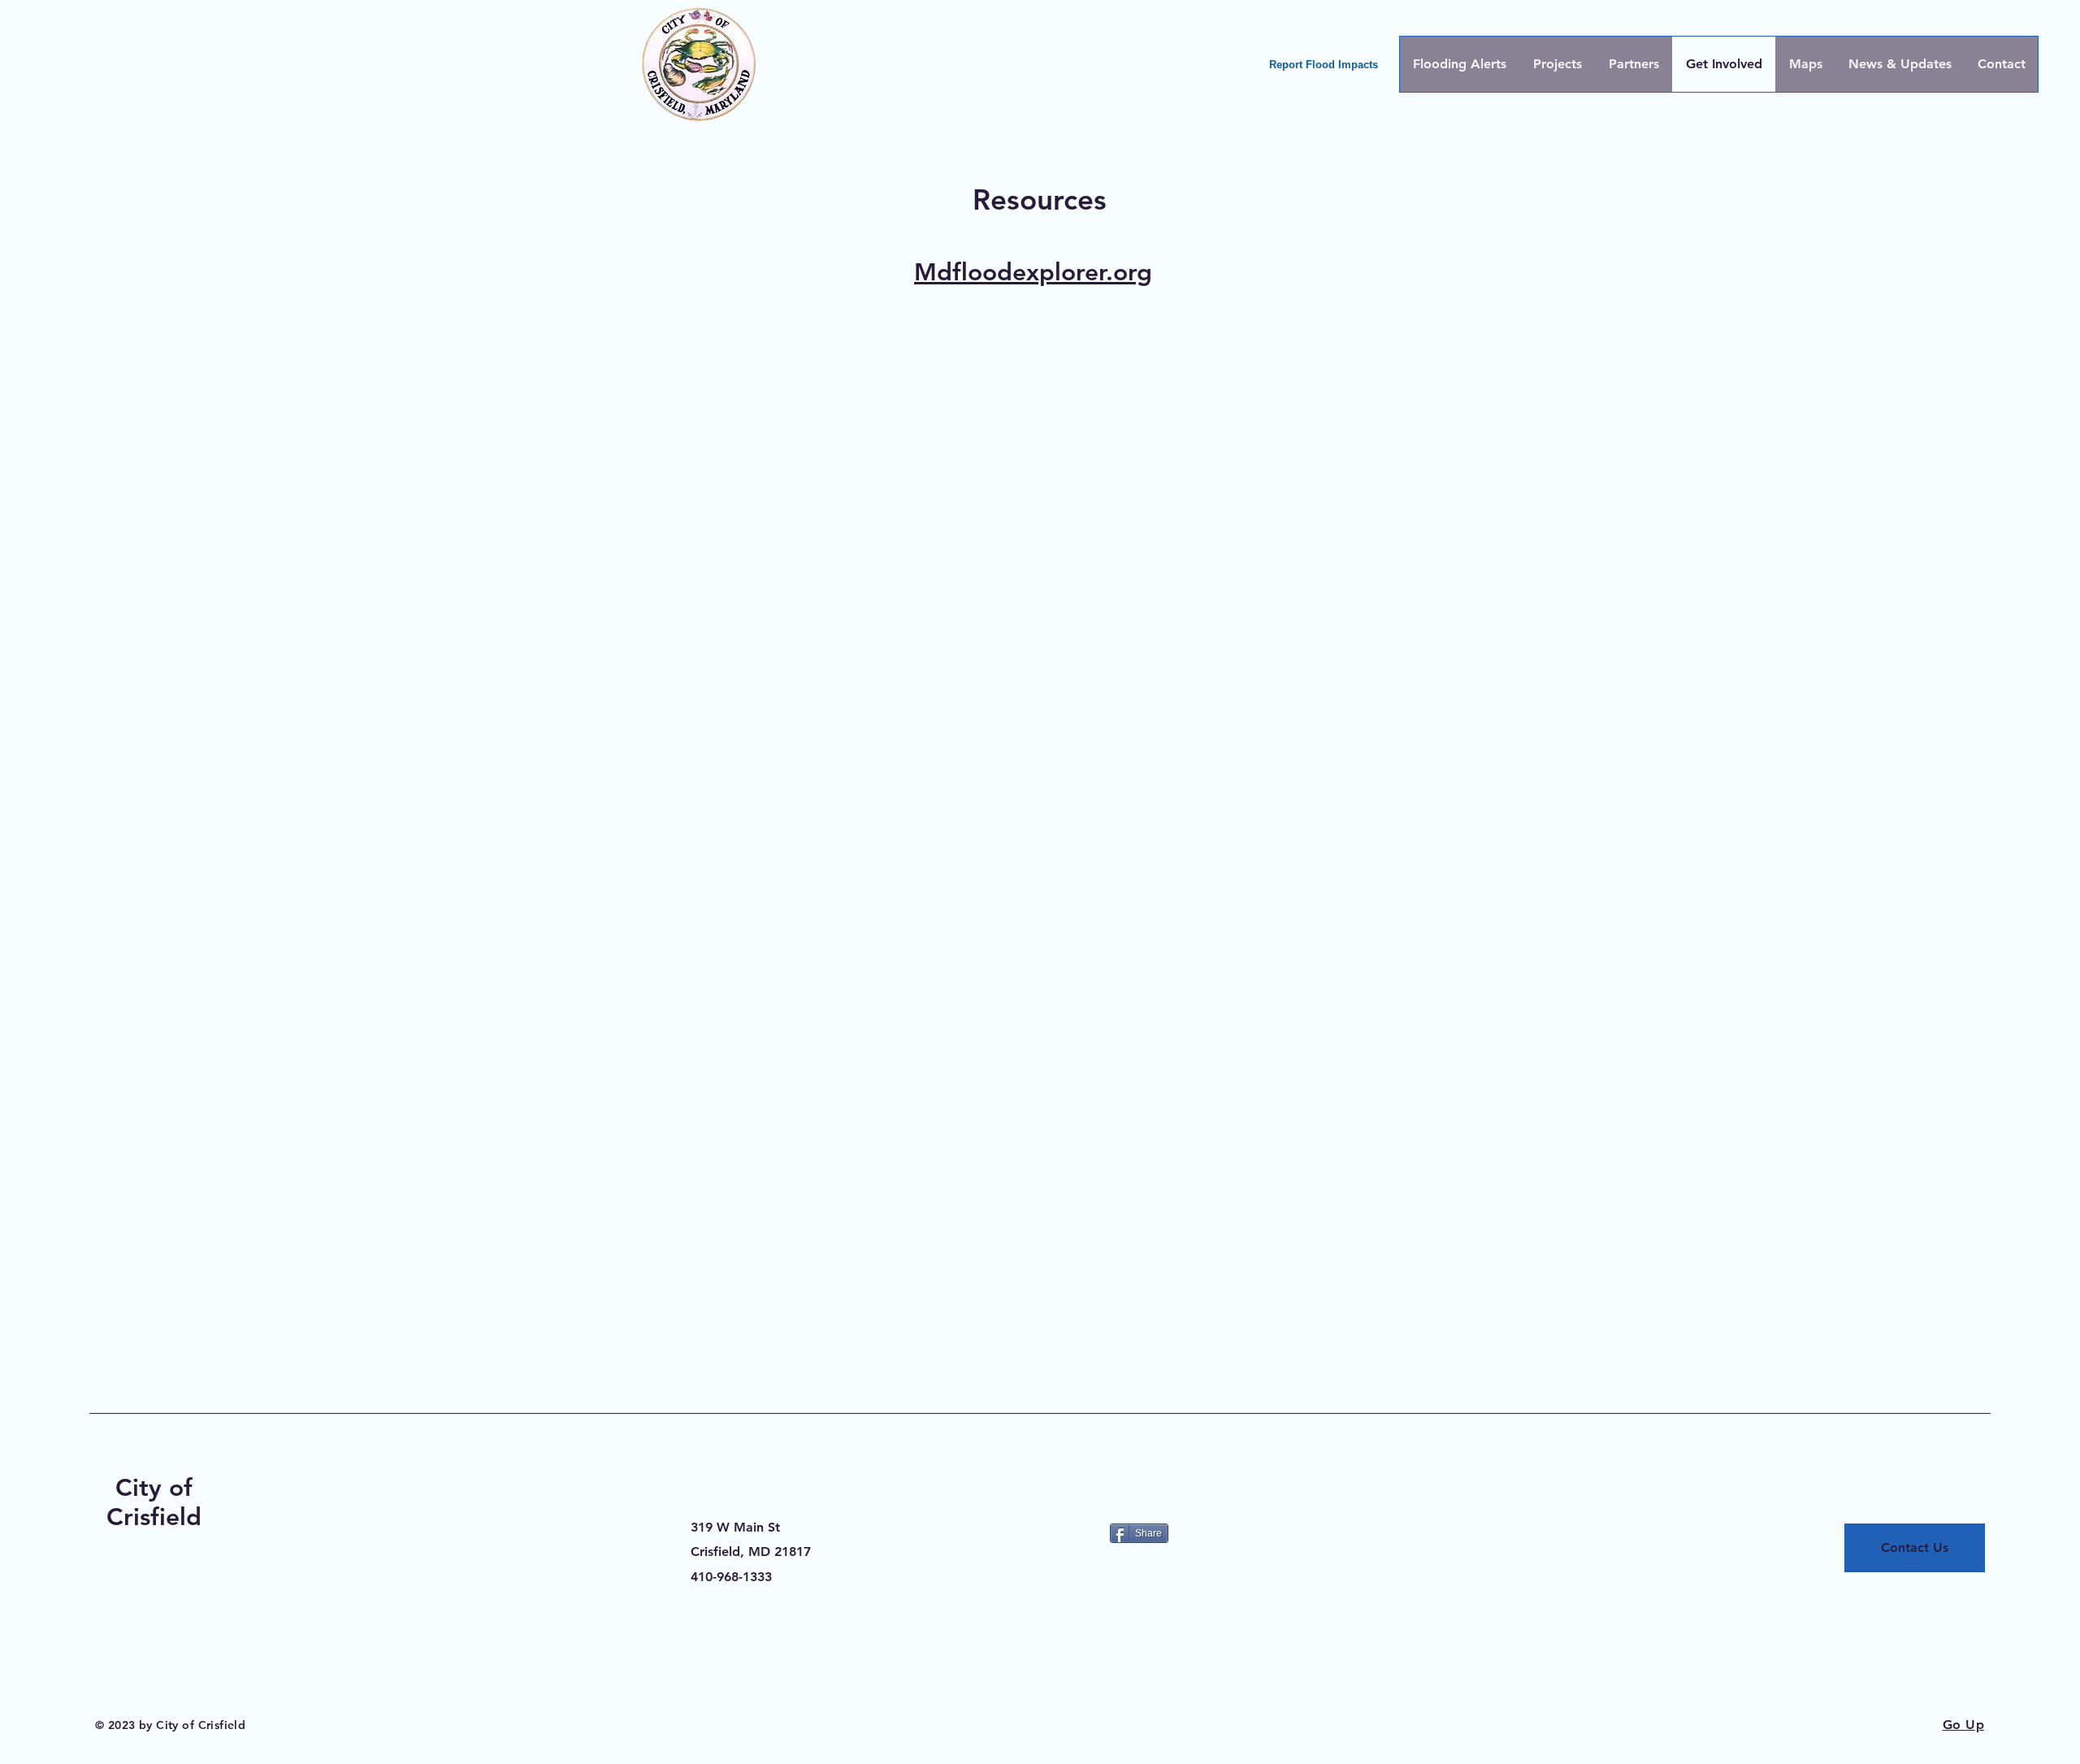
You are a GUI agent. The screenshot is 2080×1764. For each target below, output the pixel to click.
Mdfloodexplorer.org (1033, 272)
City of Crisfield (154, 1502)
